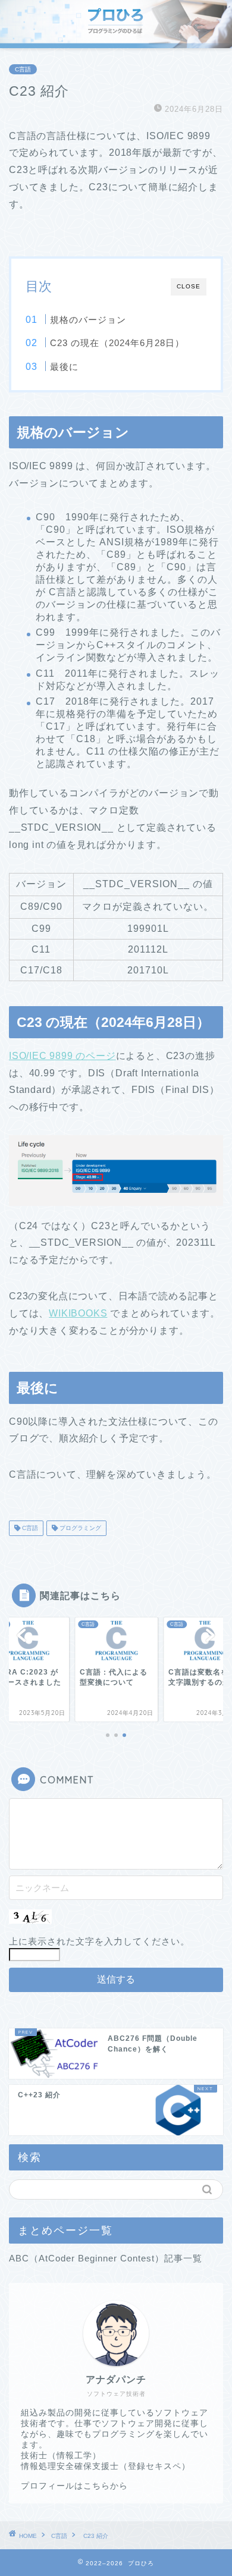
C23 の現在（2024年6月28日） (117, 343)
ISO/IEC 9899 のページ (62, 1056)
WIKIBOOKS (78, 1313)
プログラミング (79, 1528)
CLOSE (189, 286)
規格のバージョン (88, 320)
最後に (64, 367)
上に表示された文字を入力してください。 (99, 1941)
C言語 (23, 69)
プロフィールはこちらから (74, 2486)
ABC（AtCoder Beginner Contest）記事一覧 (106, 2258)
